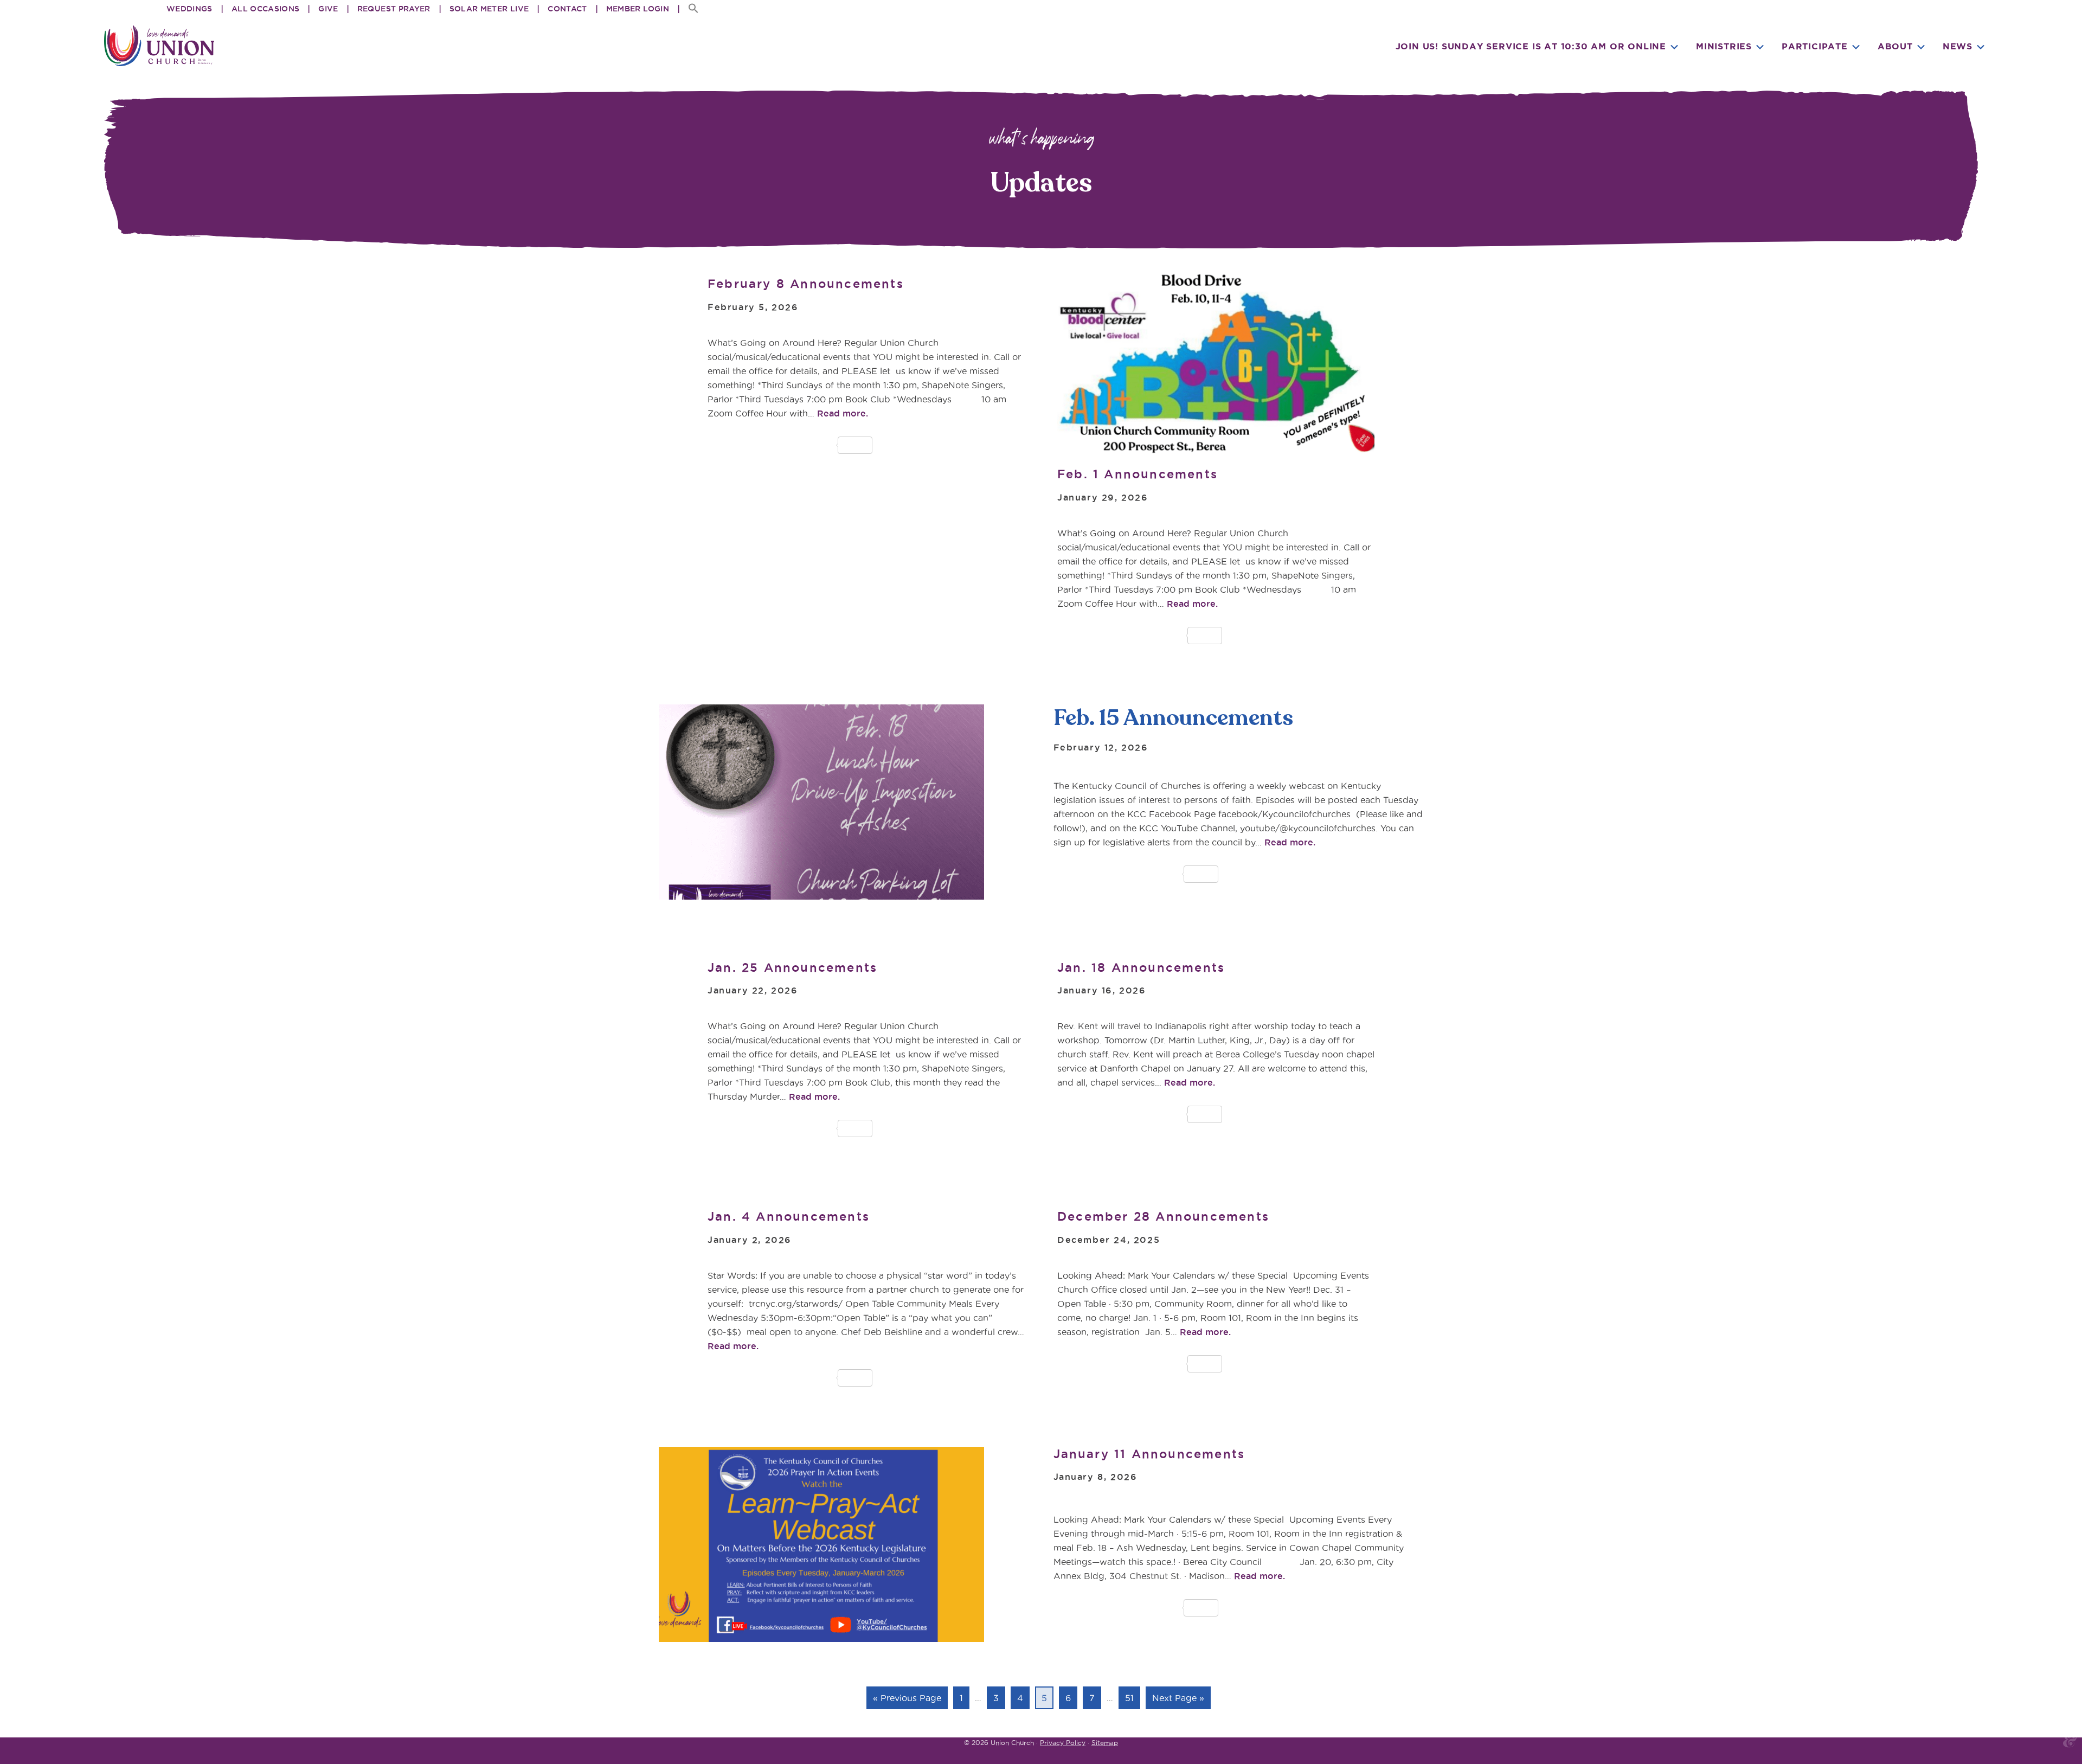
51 (1132, 1698)
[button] (689, 9)
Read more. (1290, 842)
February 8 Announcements (806, 284)
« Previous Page (907, 1701)
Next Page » (1178, 1701)
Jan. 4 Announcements (789, 1216)
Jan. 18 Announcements (1141, 967)
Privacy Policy (1063, 1743)
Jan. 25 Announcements (792, 967)
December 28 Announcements (1163, 1216)
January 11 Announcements (1149, 1454)
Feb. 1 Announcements (1138, 474)
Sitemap (1105, 1743)
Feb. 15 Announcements (1173, 718)
